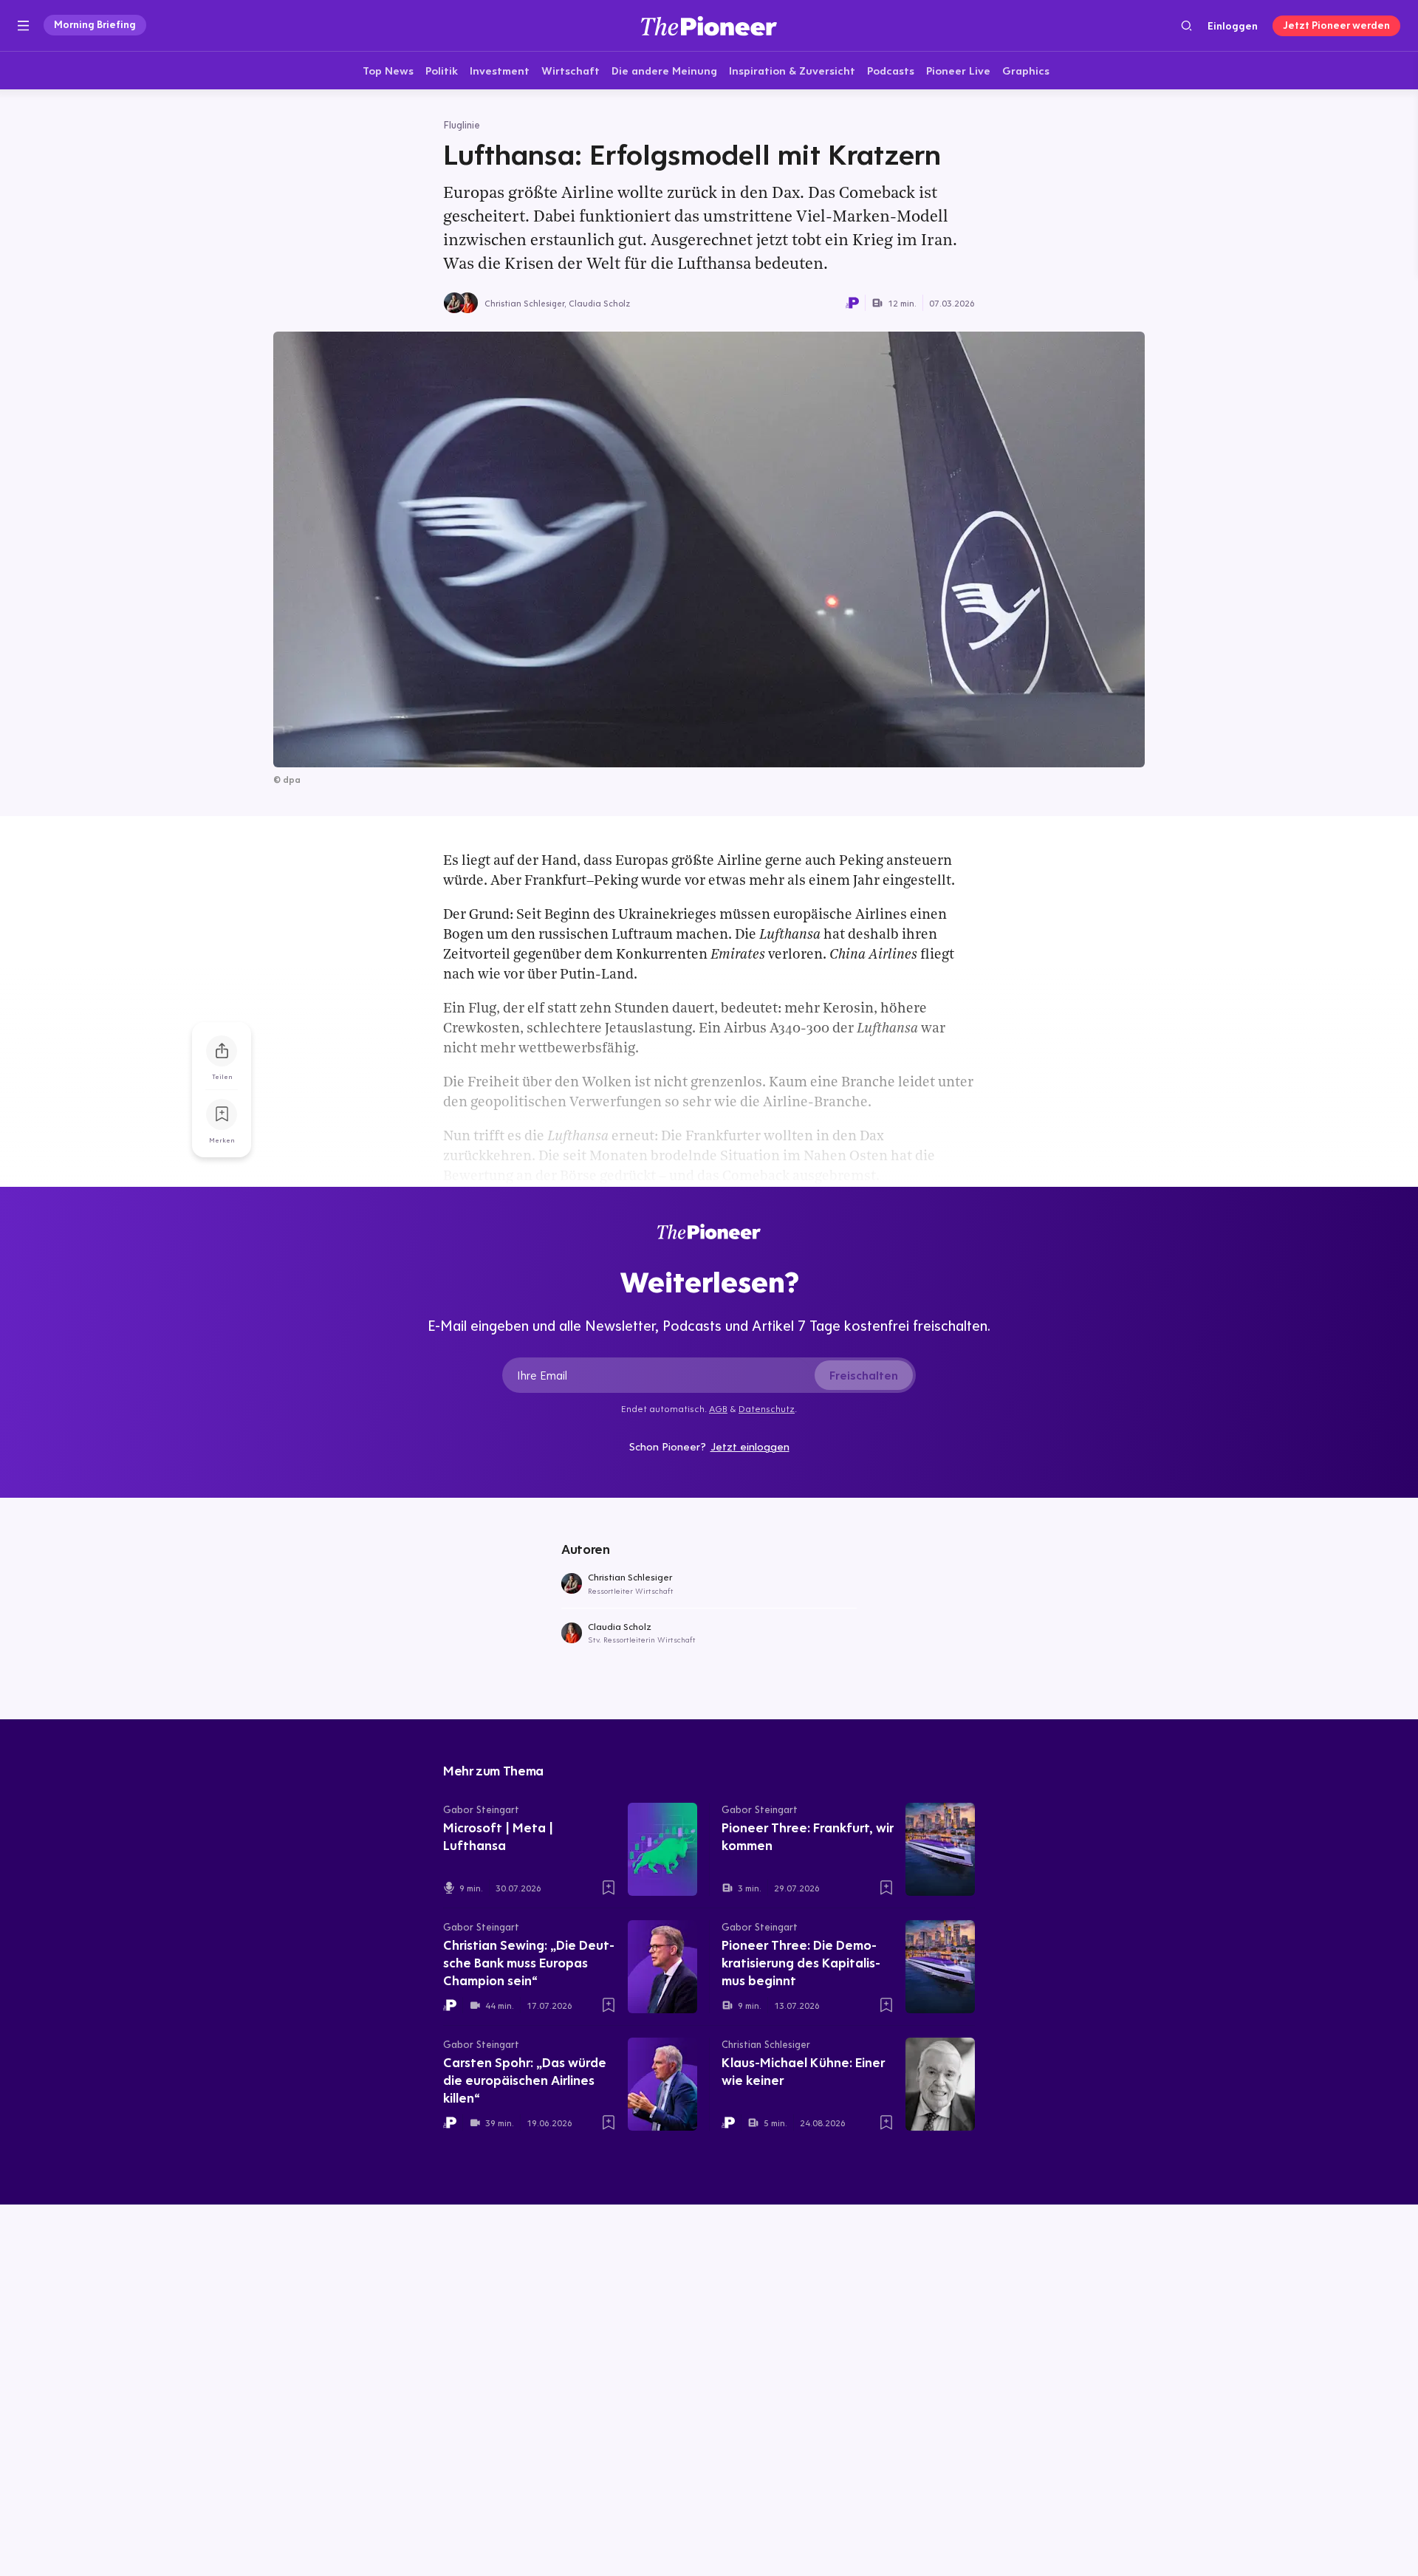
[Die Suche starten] (1186, 25)
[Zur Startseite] (709, 25)
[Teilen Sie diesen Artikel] (222, 1051)
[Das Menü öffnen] (23, 26)
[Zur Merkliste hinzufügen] (222, 1114)
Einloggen (1233, 26)
